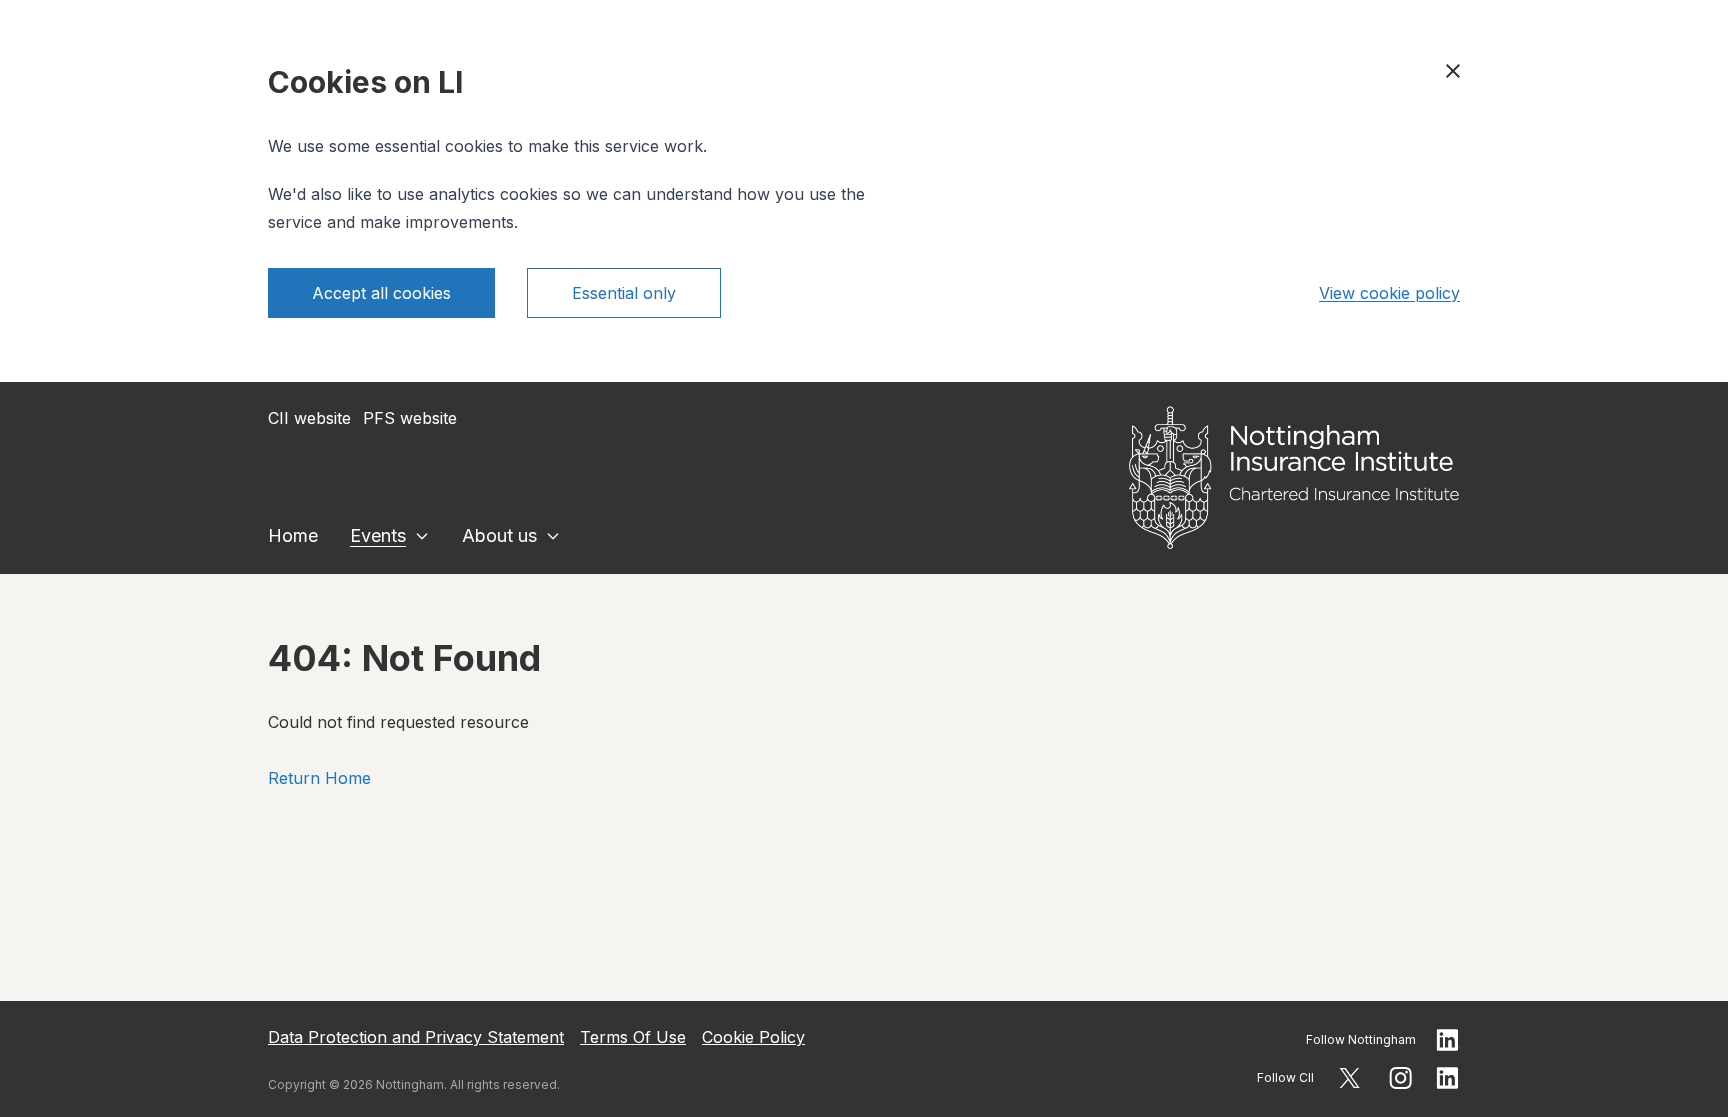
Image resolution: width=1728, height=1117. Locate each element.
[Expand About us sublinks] (553, 536)
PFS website (410, 418)
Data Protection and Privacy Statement (416, 1037)
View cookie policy (1389, 293)
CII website (309, 418)
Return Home (319, 778)
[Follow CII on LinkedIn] (1448, 1078)
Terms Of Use (633, 1037)
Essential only (624, 293)
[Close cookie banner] (1453, 71)
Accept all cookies (381, 293)
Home (293, 535)
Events (378, 535)
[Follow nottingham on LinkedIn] (1448, 1040)
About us (499, 535)
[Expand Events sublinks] (422, 536)
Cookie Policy (753, 1037)
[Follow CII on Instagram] (1400, 1078)
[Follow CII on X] (1349, 1078)
